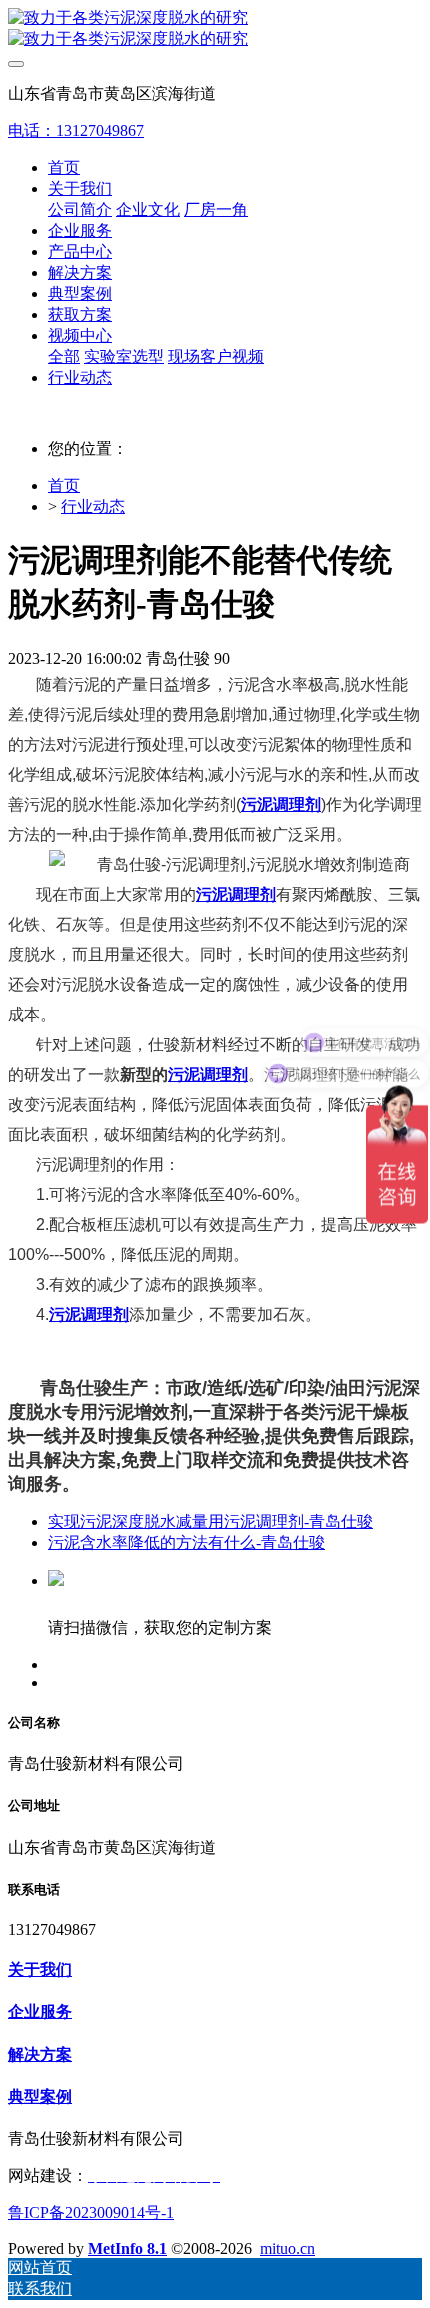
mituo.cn (287, 2248)
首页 (64, 167)
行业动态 (93, 506)
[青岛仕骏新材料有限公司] (215, 29)
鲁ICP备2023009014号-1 (91, 2212)
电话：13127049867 (76, 130)
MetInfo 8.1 (127, 2248)
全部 (64, 356)
